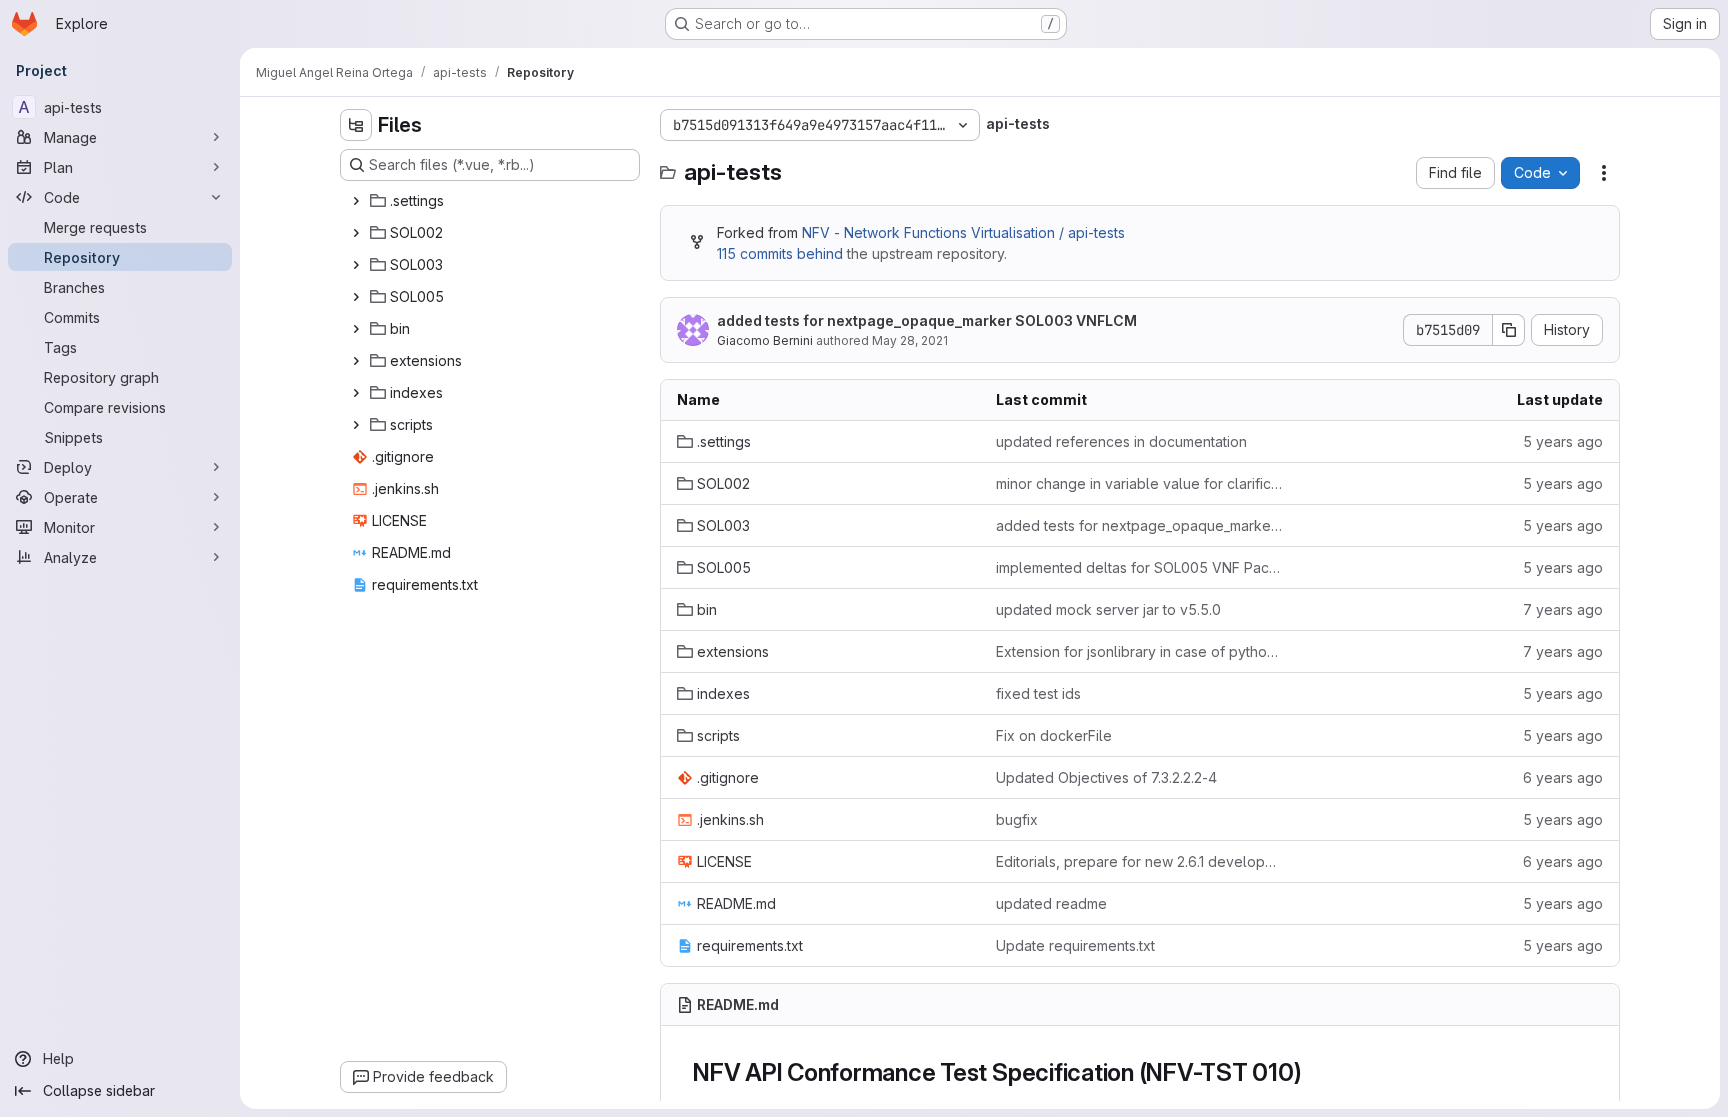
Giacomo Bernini (765, 340)
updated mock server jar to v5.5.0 (1108, 609)
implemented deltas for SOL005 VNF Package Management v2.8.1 (1139, 567)
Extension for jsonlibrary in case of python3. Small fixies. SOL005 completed (1139, 651)
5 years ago (1563, 441)
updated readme (1051, 903)
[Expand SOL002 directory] (356, 233)
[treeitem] (492, 201)
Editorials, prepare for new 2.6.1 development (1139, 861)
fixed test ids (1038, 693)
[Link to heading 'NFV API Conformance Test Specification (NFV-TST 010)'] (1315, 1072)
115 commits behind (780, 253)
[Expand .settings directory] (356, 201)
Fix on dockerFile (1054, 735)
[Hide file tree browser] (356, 125)
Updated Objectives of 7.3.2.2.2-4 (1106, 777)
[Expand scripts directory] (356, 425)
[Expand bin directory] (356, 329)
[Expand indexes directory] (356, 393)
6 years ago (1563, 777)
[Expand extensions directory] (356, 361)
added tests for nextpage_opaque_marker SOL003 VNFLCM (927, 320)
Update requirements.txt (1075, 945)
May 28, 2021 (910, 340)
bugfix (1017, 819)
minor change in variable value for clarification (1139, 483)
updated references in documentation (1121, 441)
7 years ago (1563, 609)
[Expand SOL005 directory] (356, 297)
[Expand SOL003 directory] (356, 265)
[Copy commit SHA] (1509, 330)
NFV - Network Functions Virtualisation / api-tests (963, 232)
